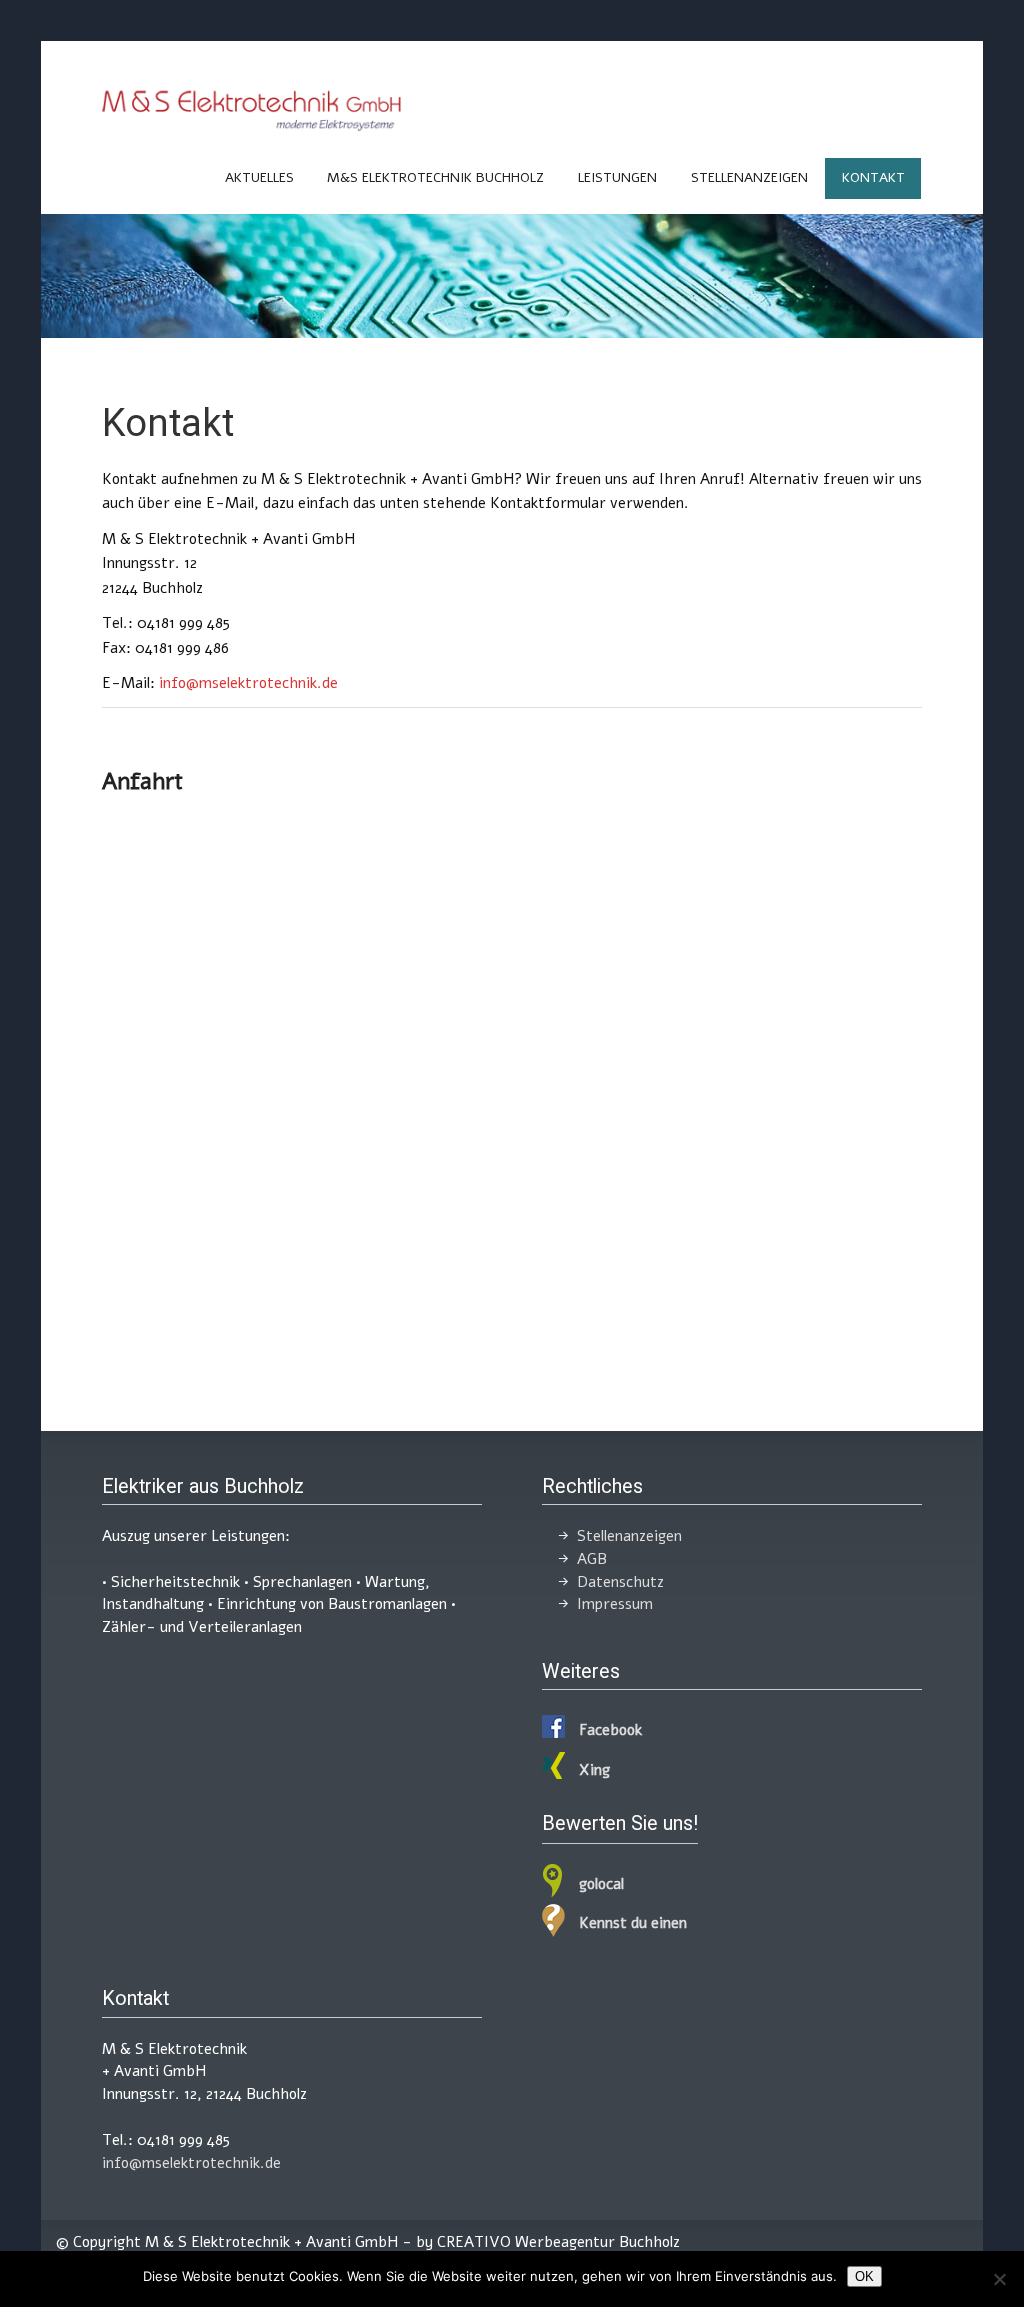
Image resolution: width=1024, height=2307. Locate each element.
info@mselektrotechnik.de (248, 683)
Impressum (615, 1604)
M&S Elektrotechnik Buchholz (435, 177)
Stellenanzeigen (749, 177)
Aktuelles (259, 177)
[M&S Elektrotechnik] (252, 127)
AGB (592, 1559)
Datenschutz (620, 1582)
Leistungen (617, 177)
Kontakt (873, 177)
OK (864, 2276)
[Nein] (999, 2279)
